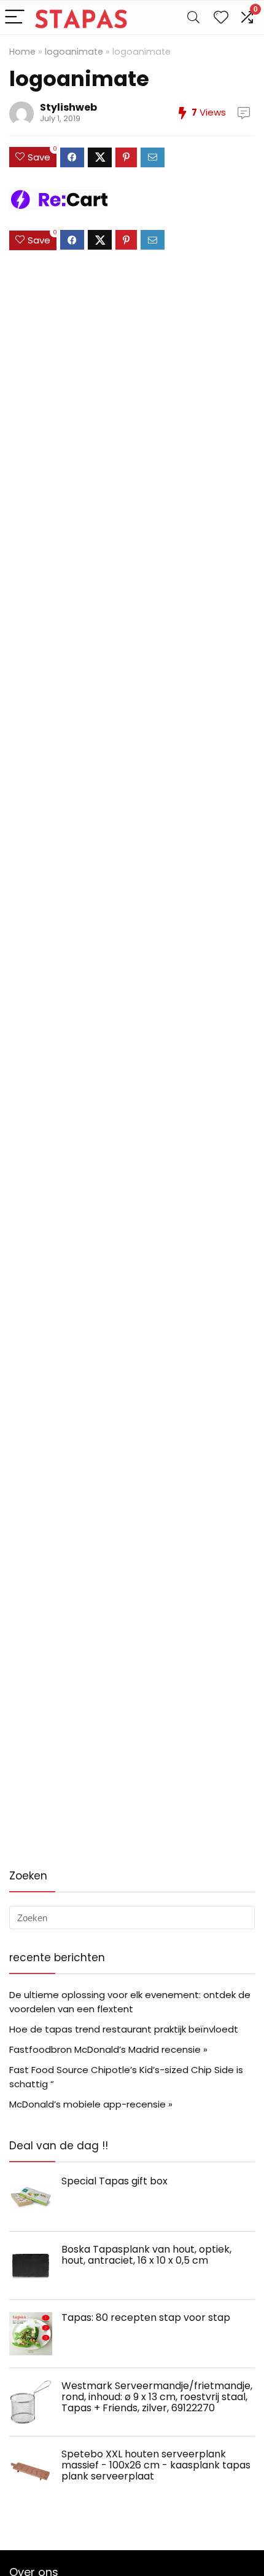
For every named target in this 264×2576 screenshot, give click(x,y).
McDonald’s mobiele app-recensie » (91, 2104)
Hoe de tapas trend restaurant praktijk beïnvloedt (124, 2029)
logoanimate (74, 52)
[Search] (193, 18)
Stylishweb (68, 107)
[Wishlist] (221, 18)
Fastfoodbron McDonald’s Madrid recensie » (108, 2049)
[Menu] (15, 18)
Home (22, 52)
